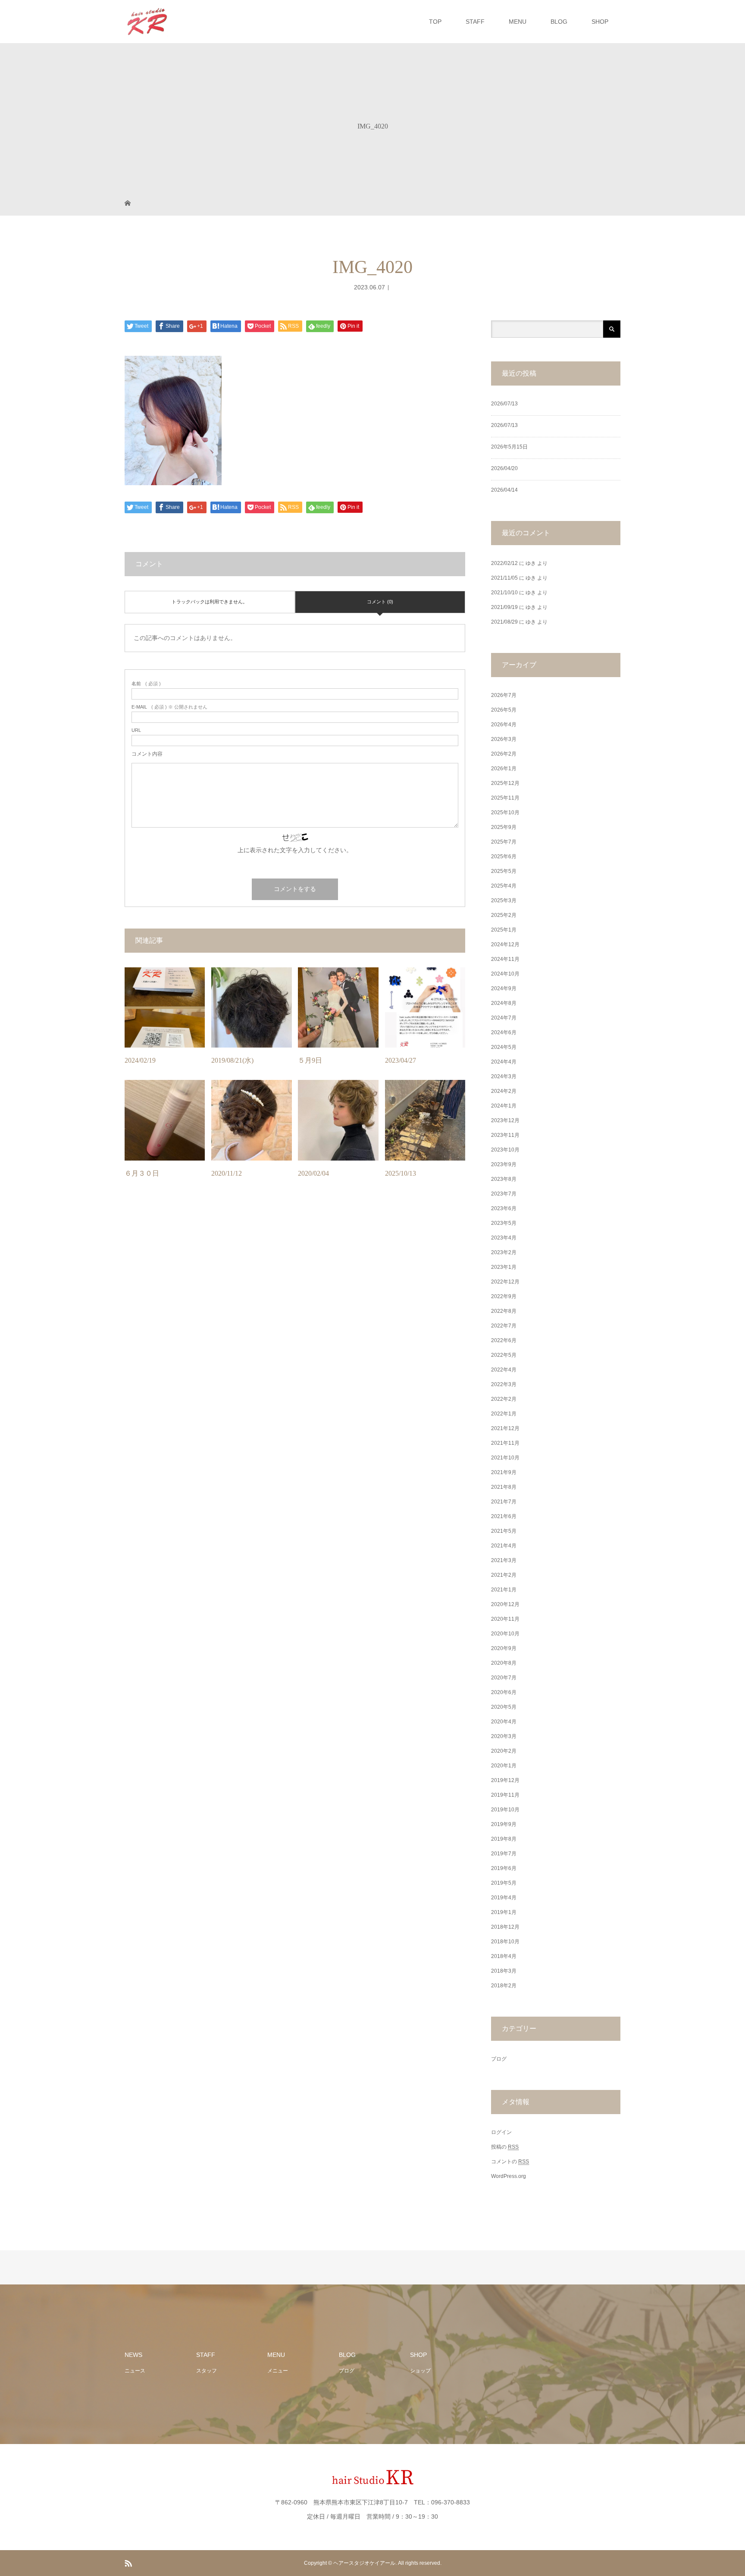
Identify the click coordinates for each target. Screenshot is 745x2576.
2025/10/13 (401, 1173)
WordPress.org (509, 2176)
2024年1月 (504, 1106)
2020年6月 (504, 1692)
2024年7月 (504, 1018)
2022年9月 (504, 1296)
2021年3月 (504, 1560)
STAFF (475, 22)
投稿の (505, 2147)
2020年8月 (504, 1663)
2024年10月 (505, 974)
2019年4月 (504, 1898)
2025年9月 (504, 827)
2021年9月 (504, 1472)
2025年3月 (504, 901)
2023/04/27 (401, 1060)
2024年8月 (504, 1003)
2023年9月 (504, 1164)
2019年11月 (505, 1795)
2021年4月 (504, 1546)
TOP (435, 22)
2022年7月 (504, 1326)
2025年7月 (504, 842)
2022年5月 (504, 1355)
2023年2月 (504, 1252)
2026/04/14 (504, 490)
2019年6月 (504, 1868)
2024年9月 (504, 988)
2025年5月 (504, 871)
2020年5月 (504, 1707)
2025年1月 (504, 930)
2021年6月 (504, 1516)
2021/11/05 (504, 578)
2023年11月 (505, 1135)
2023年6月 (504, 1208)
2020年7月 (504, 1678)
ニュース (135, 2371)
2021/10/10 (504, 593)
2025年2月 (504, 915)
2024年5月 (504, 1047)
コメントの (510, 2162)
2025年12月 (505, 783)
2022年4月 (504, 1370)
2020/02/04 (313, 1173)
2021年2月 (504, 1575)
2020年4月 (504, 1722)
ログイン (501, 2132)
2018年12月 (505, 1927)
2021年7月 (504, 1502)
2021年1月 (504, 1590)
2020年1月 (504, 1766)
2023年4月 (504, 1238)
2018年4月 (504, 1956)
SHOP (600, 22)
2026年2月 (504, 754)
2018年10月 (505, 1942)
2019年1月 (504, 1912)
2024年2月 (504, 1091)
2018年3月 (504, 1971)
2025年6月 (504, 857)
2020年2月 (504, 1751)
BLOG (559, 22)
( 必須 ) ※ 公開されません (169, 707)
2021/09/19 (504, 607)
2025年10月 (505, 813)
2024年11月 (505, 959)
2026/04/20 (504, 468)
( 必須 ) (146, 684)
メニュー (278, 2371)
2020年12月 (505, 1604)
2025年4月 (504, 886)
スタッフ (207, 2371)
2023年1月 (504, 1267)
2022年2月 (504, 1399)
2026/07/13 (504, 404)
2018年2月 (504, 1986)
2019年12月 (505, 1780)
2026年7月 (504, 695)
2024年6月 (504, 1032)
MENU (518, 22)
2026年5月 (504, 710)
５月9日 (310, 1060)
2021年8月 (504, 1487)
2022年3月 (504, 1384)
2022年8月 (504, 1311)
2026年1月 (504, 769)
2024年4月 (504, 1062)
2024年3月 (504, 1076)
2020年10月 (505, 1634)
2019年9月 (504, 1824)
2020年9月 (504, 1648)
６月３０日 (142, 1173)
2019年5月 (504, 1883)
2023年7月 (504, 1194)
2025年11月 (505, 798)
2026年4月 (504, 725)
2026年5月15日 (509, 447)
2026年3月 (504, 739)
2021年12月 (505, 1428)
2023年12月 (505, 1120)
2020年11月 (505, 1619)
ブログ (499, 2059)
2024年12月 (505, 944)
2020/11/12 (227, 1173)
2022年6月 (504, 1340)
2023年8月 (504, 1179)
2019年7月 (504, 1854)
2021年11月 (505, 1443)
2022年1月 (504, 1414)
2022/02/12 (504, 563)
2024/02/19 (140, 1060)
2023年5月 (504, 1223)
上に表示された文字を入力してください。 (295, 850)
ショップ (420, 2371)
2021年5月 (504, 1531)
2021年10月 (505, 1458)
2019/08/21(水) (232, 1060)
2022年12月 (505, 1282)
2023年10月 (505, 1150)
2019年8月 (504, 1839)
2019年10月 (505, 1810)
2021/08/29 (504, 622)
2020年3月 (504, 1736)
